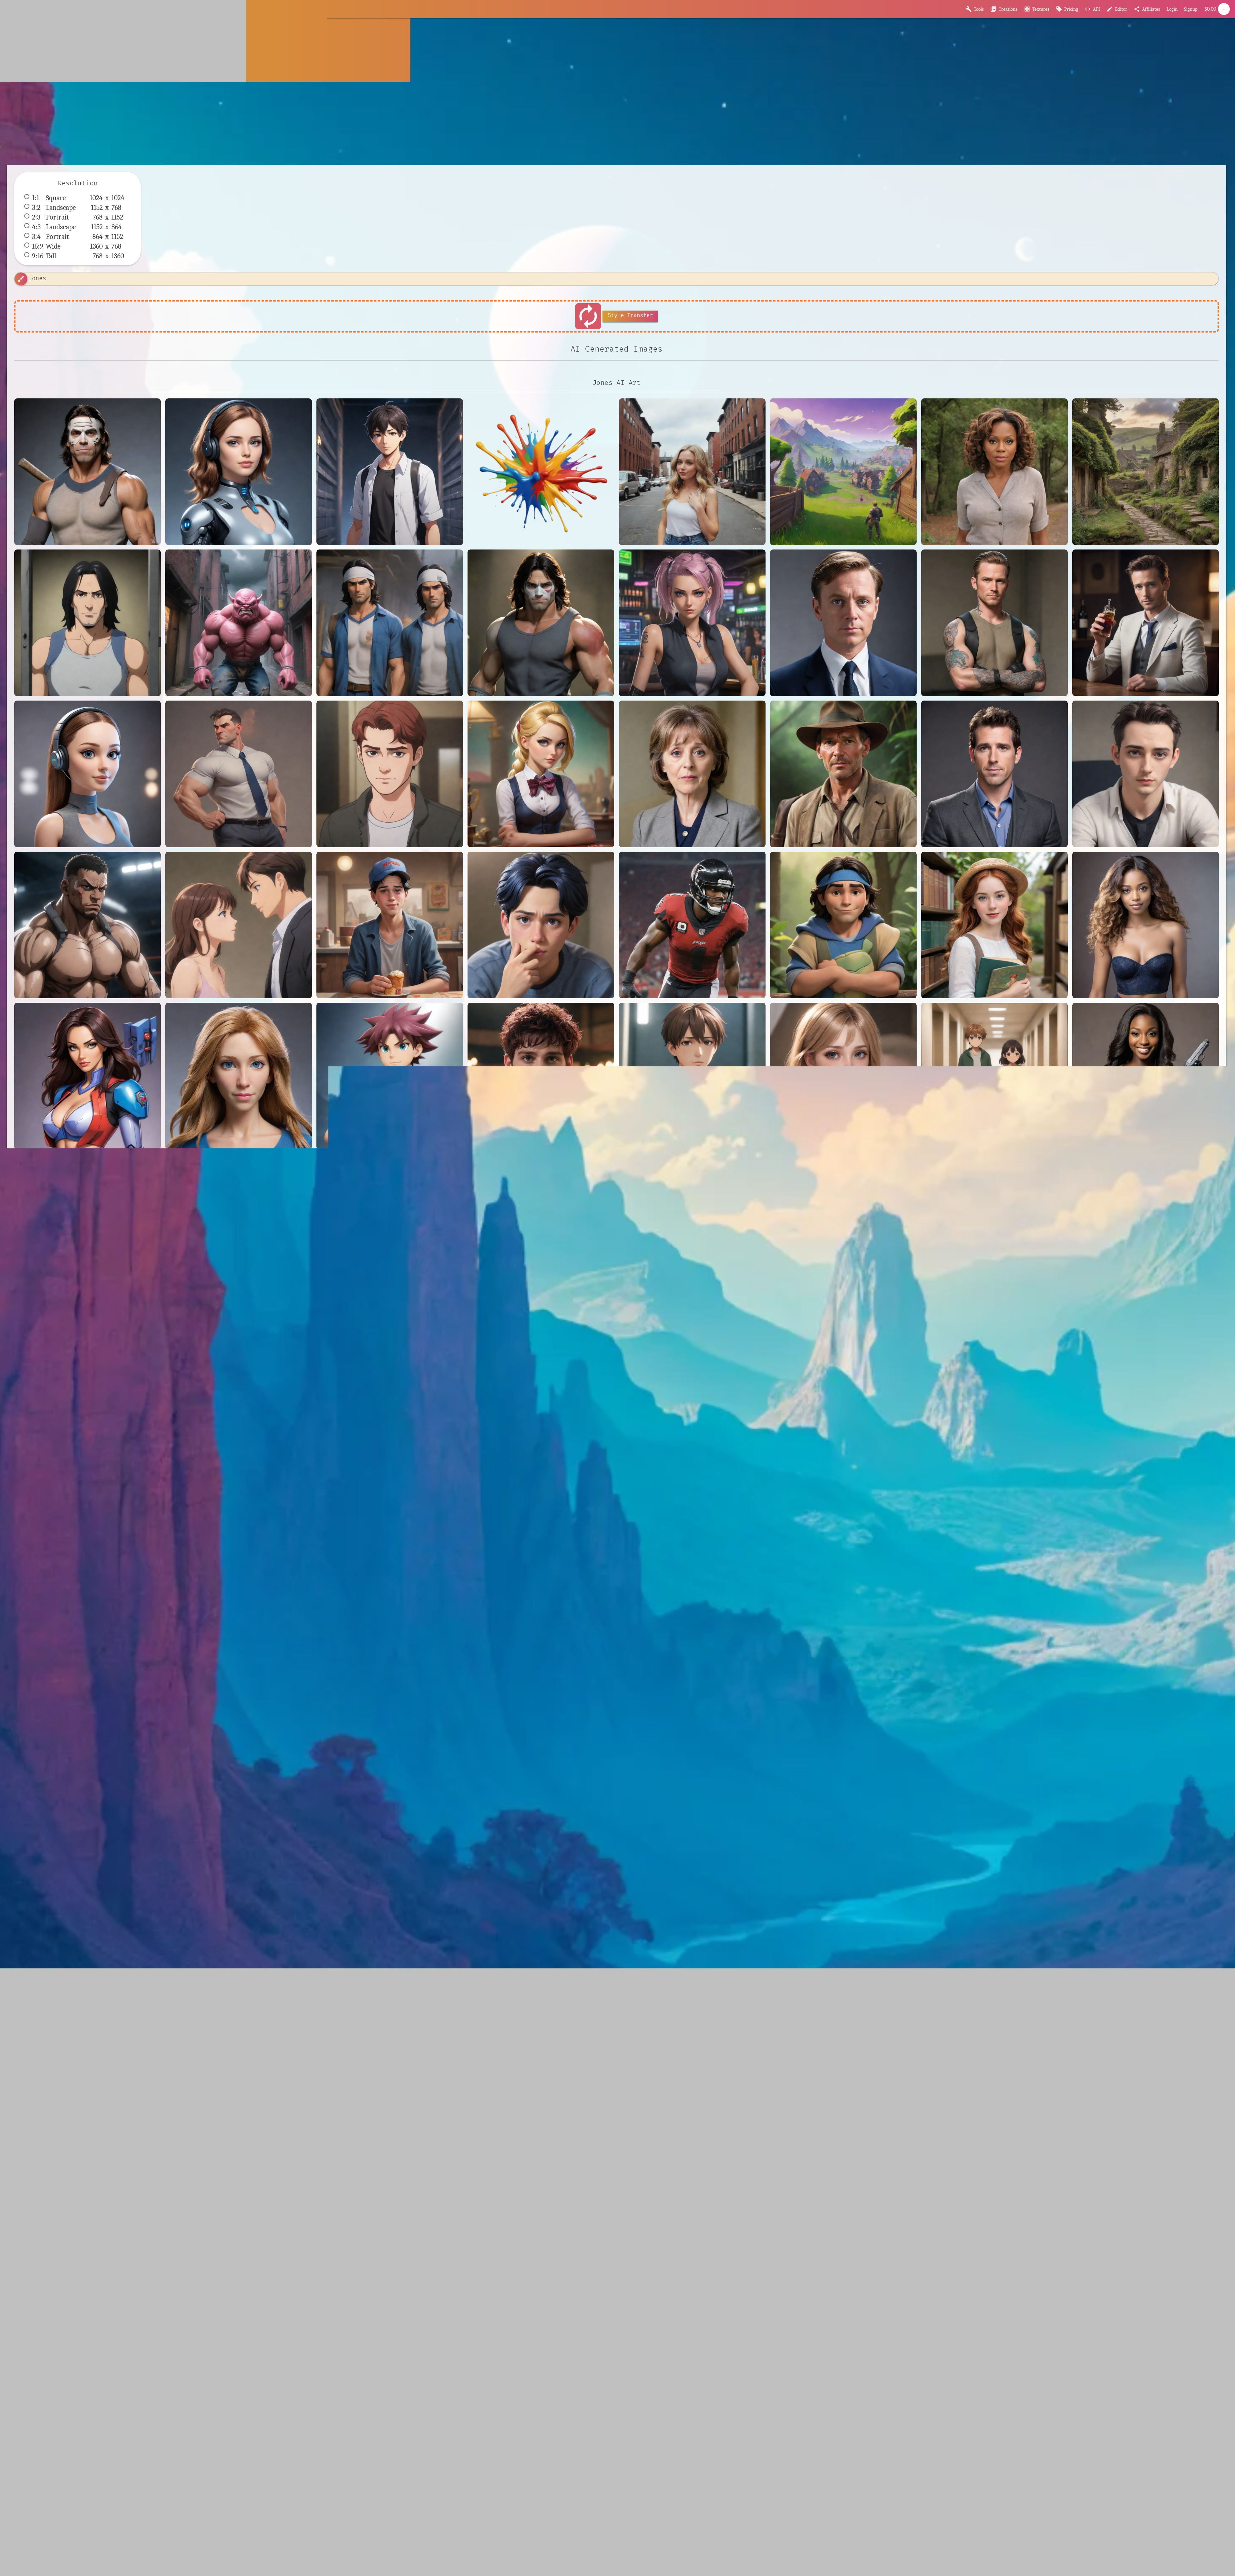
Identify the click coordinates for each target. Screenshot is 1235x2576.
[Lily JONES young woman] (994, 925)
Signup (1191, 9)
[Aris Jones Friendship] (390, 472)
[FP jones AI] (994, 623)
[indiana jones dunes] (239, 1227)
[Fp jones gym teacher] (239, 774)
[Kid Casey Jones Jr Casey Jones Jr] (843, 925)
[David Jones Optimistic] (843, 623)
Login (1172, 9)
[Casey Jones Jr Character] (541, 623)
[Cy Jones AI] (692, 623)
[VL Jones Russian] (843, 1076)
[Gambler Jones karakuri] (541, 774)
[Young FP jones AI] (994, 1076)
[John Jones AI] (1146, 774)
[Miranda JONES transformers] (87, 1076)
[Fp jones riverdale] (390, 774)
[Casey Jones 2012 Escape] (87, 623)
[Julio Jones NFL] (692, 925)
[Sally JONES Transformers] (239, 1076)
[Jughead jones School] (541, 925)
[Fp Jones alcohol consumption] (1146, 623)
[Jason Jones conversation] (994, 774)
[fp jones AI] (87, 1227)
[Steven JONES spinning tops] (390, 1076)
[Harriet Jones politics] (692, 774)
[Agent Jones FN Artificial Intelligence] (239, 472)
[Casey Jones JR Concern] (390, 623)
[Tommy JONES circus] (541, 1076)
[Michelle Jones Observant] (1146, 925)
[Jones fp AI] (239, 925)
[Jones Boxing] (87, 925)
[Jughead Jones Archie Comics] (390, 925)
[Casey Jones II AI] (239, 623)
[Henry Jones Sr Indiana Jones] (843, 774)
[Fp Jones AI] (87, 774)
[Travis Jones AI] (692, 1076)
